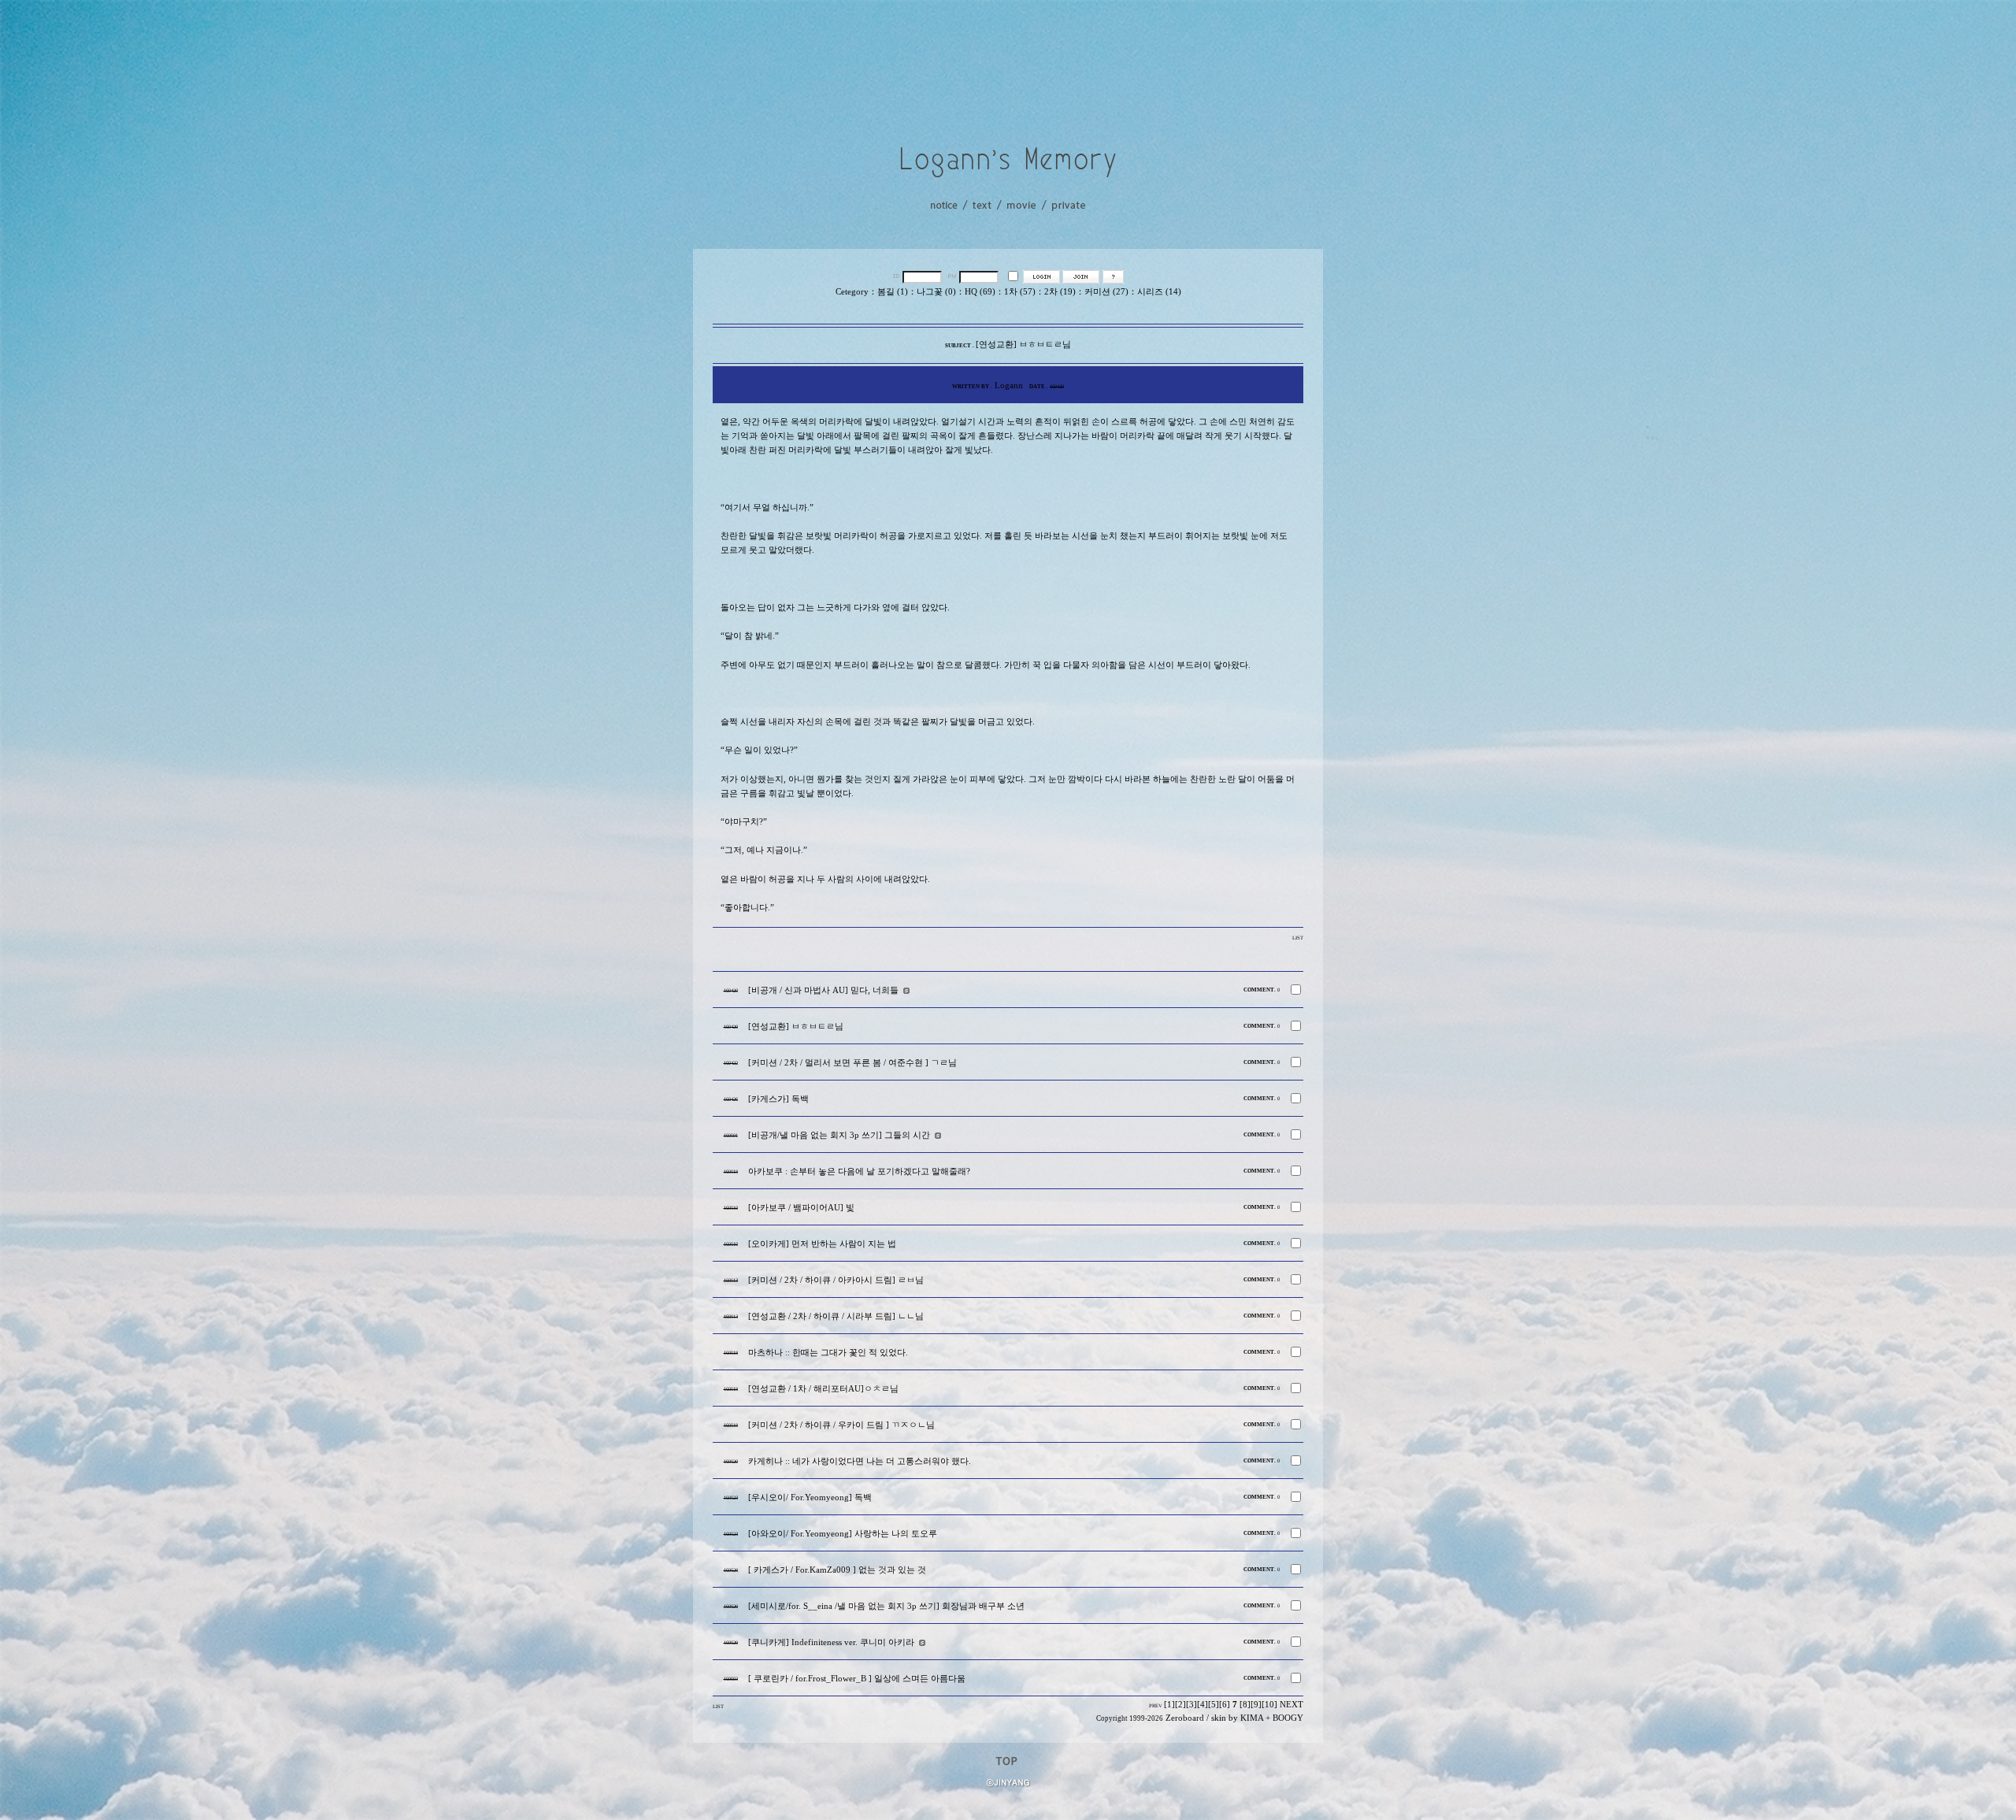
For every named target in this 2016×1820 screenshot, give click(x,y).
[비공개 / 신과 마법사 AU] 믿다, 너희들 (823, 990)
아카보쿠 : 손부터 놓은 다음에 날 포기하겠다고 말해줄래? (859, 1171)
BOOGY (1288, 1718)
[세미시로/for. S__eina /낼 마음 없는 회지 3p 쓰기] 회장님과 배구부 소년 (886, 1606)
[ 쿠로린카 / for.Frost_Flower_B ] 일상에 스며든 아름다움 (857, 1679)
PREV (1156, 1705)
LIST (1298, 938)
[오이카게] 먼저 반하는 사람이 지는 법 (822, 1244)
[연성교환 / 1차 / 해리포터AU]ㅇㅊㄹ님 (823, 1389)
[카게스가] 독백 (778, 1099)
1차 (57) (1020, 292)
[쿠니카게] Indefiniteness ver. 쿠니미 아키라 (831, 1642)
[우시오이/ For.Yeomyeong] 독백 (810, 1498)
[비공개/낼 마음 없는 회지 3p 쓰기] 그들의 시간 (839, 1135)
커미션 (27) (1106, 292)
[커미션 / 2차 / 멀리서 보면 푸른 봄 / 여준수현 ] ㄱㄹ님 (852, 1063)
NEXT (1291, 1705)
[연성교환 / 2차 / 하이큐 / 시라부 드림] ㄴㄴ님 (836, 1316)
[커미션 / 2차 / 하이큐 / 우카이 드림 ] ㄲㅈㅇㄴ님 (841, 1425)
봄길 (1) (893, 292)
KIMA (1252, 1718)
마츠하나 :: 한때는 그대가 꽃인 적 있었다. (828, 1353)
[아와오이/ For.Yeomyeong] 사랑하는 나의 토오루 (843, 1534)
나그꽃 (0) (936, 292)
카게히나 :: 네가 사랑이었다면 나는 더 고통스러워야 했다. (860, 1461)
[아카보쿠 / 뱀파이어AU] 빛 (801, 1208)
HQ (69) (980, 292)
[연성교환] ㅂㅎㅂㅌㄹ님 (796, 1027)
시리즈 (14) (1159, 292)
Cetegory (852, 292)
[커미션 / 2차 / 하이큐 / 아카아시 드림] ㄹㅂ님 (836, 1280)
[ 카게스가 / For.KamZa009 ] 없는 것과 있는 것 (837, 1570)
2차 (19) (1060, 292)
